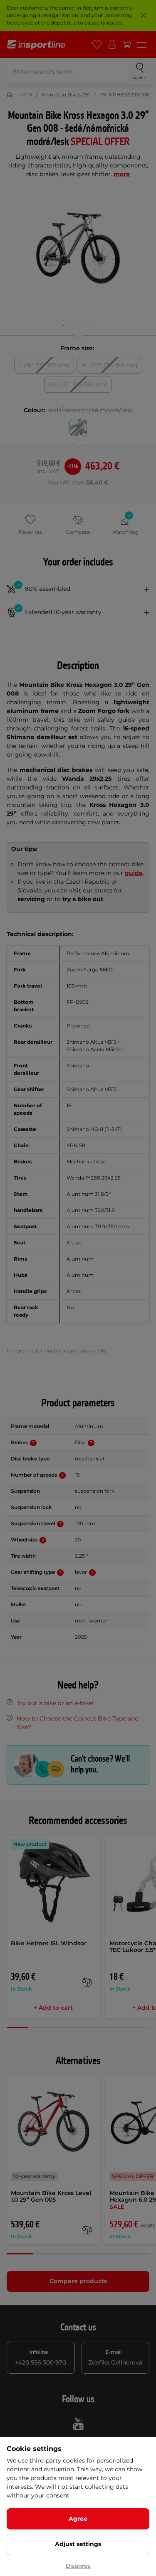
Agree (78, 2519)
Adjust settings (78, 2544)
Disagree (78, 2566)
